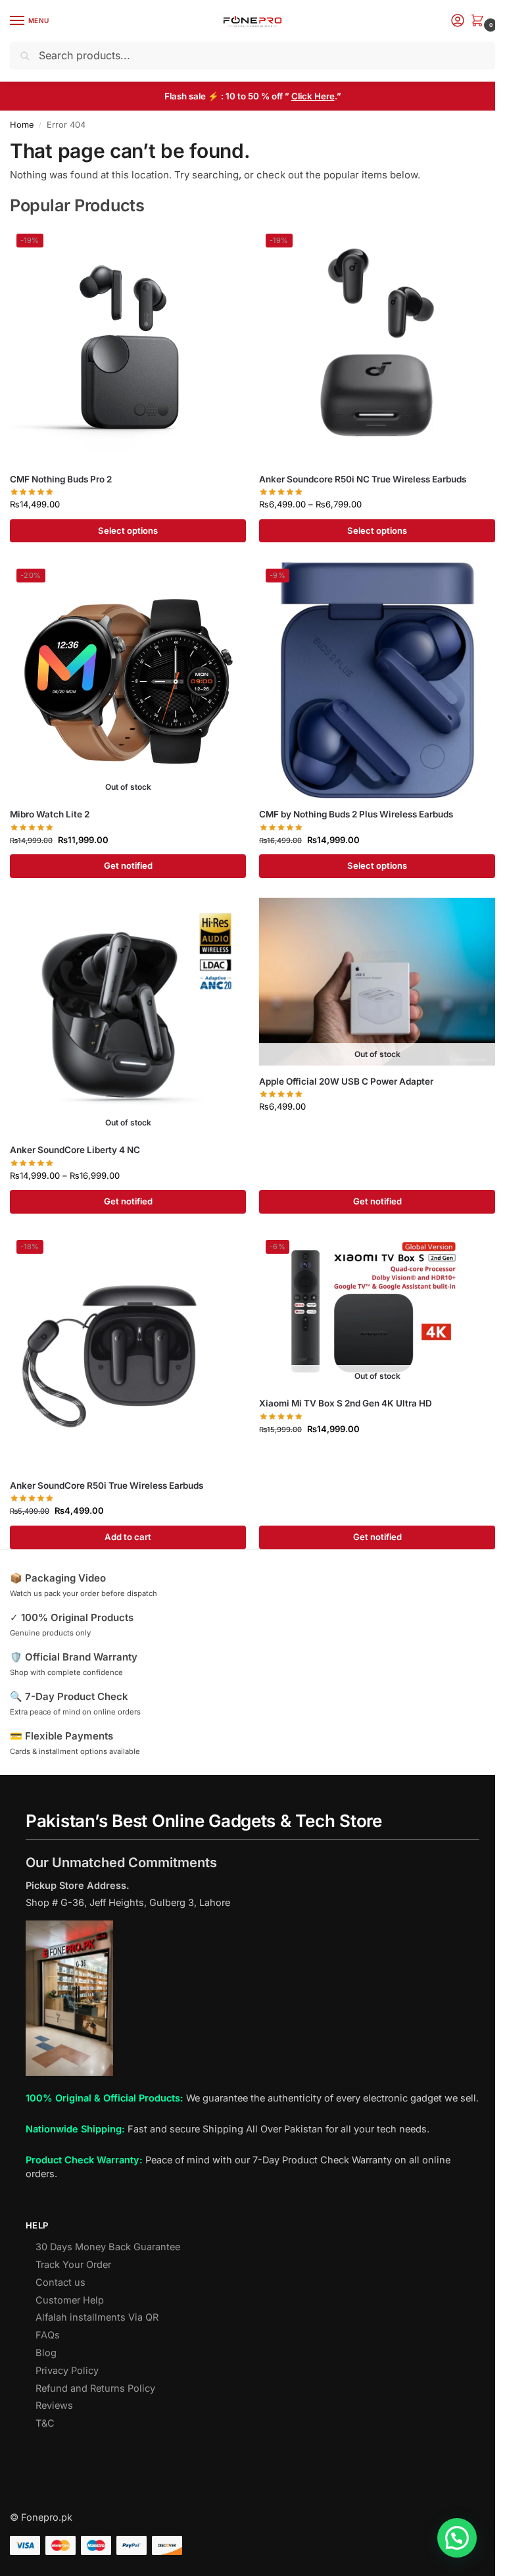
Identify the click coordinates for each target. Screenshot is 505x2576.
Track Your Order (73, 2265)
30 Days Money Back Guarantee (108, 2247)
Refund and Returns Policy (95, 2388)
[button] (480, 21)
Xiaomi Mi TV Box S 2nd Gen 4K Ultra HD (346, 1403)
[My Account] (458, 21)
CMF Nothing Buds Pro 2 (61, 479)
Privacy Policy (67, 2371)
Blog (46, 2353)
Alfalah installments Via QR (97, 2317)
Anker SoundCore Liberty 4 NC (75, 1150)
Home (22, 125)
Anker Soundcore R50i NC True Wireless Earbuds (363, 479)
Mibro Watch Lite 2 (50, 814)
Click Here (313, 96)
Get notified (128, 865)
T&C (45, 2423)
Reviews (54, 2406)
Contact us (60, 2282)
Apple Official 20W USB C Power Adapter (346, 1081)
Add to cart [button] (128, 1537)
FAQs (48, 2335)
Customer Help (70, 2300)
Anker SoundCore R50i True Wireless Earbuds (107, 1485)
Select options (128, 530)
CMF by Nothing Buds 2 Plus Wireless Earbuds (356, 814)
